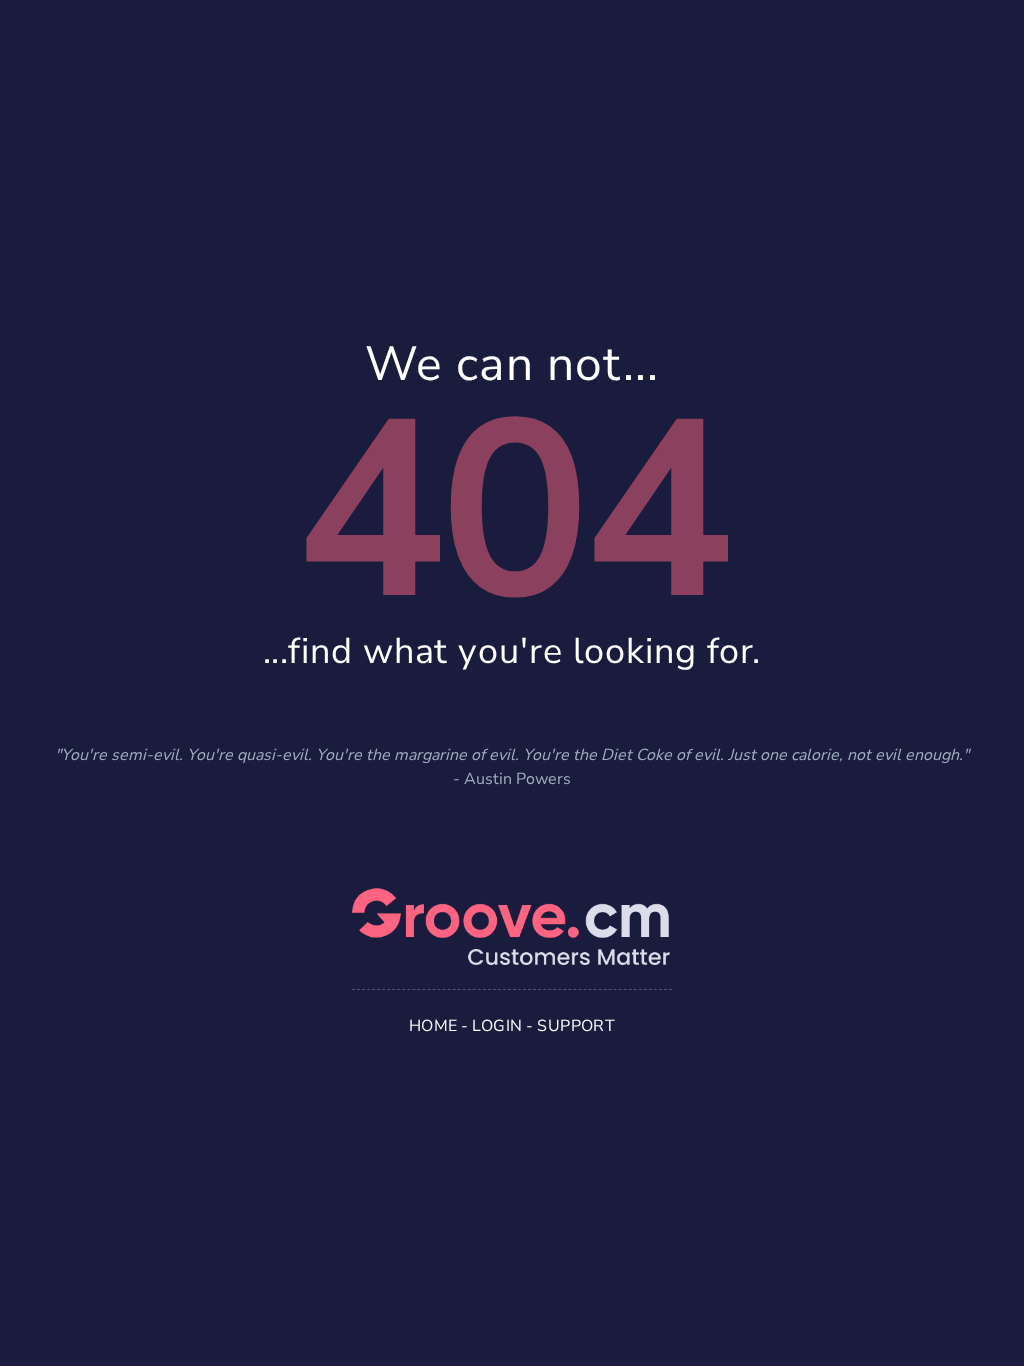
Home (433, 1026)
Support (576, 1026)
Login (497, 1026)
